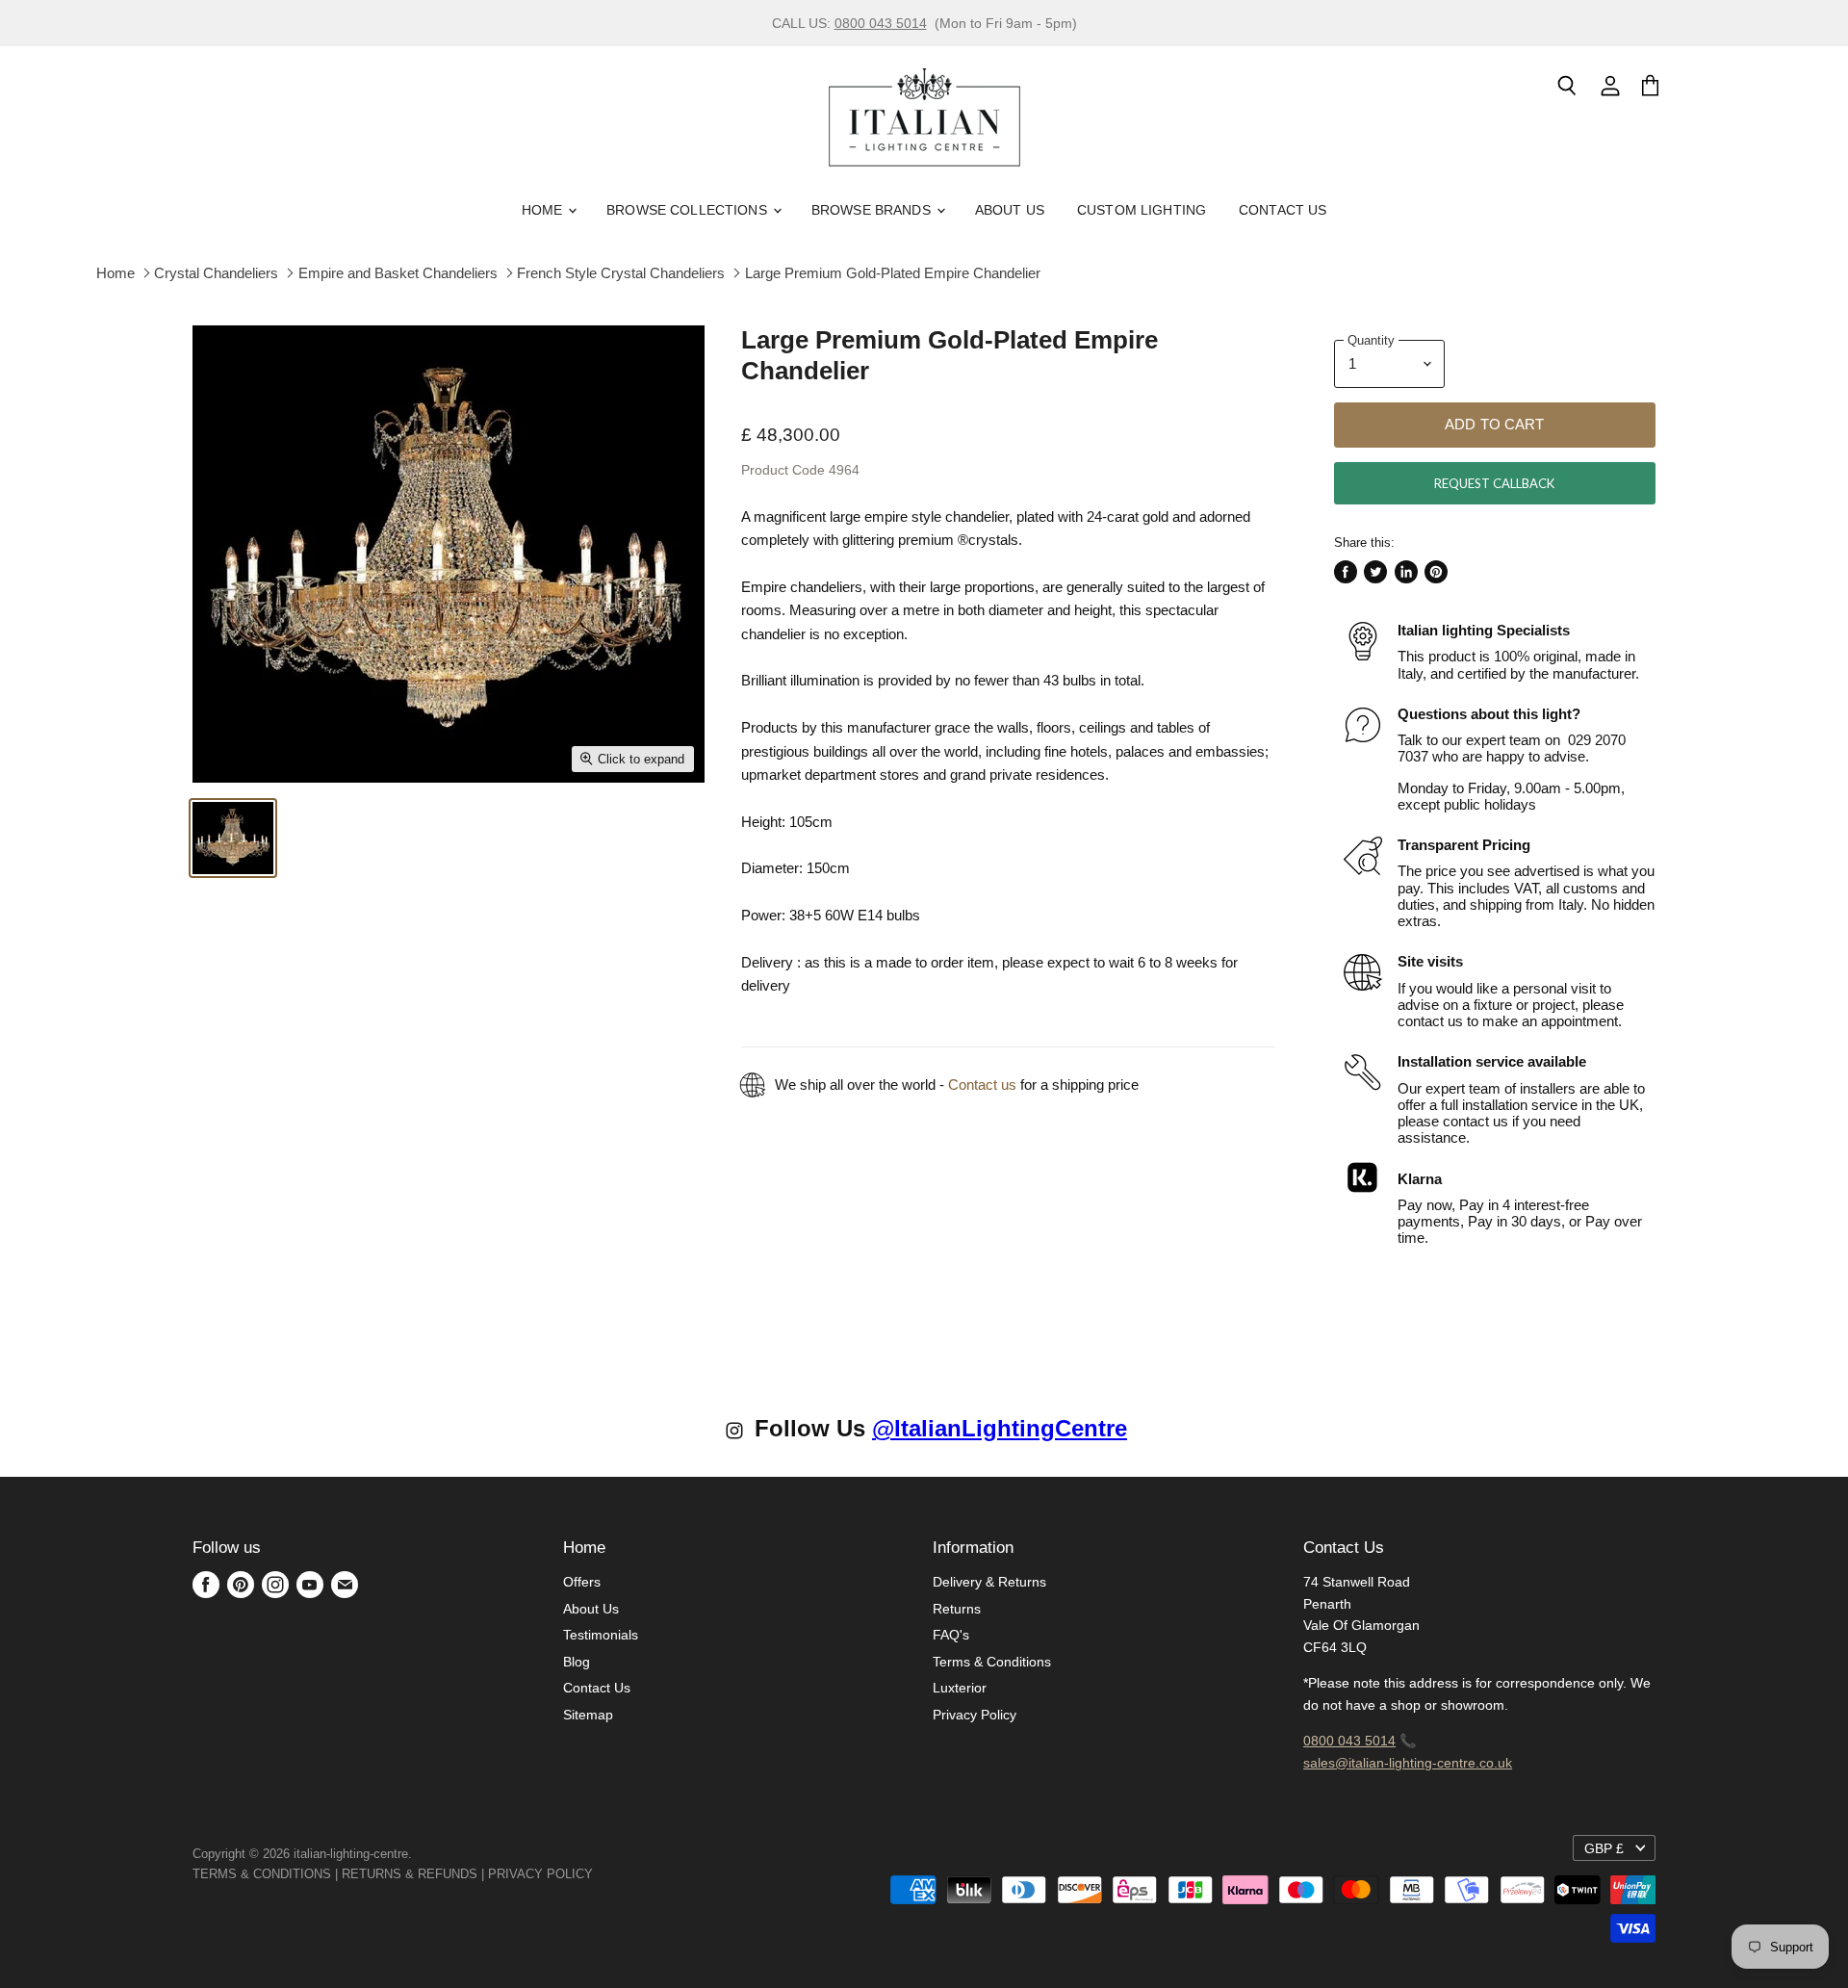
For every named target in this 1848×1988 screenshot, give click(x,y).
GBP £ (1604, 1848)
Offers (582, 1582)
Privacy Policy (975, 1715)
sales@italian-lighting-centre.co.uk (1408, 1763)
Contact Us (1283, 210)
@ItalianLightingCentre (1000, 1428)
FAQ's (951, 1635)
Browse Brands (873, 210)
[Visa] (595, 1874)
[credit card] (606, 1874)
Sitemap (588, 1715)
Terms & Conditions (992, 1662)
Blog (577, 1662)
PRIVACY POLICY (540, 1874)
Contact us (982, 1084)
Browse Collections (689, 210)
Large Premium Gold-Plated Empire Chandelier (893, 273)
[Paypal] (599, 1874)
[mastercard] (603, 1874)
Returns (957, 1609)
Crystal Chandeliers (216, 273)
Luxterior (960, 1688)
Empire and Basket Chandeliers (398, 273)
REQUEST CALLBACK (1494, 483)
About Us (1010, 210)
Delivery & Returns (989, 1582)
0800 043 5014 (881, 23)
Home (544, 210)
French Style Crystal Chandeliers (621, 273)
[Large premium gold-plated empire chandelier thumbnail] (233, 838)
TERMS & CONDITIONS (262, 1874)
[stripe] (614, 1874)
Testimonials (601, 1635)
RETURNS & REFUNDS (410, 1874)
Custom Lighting (1142, 210)
